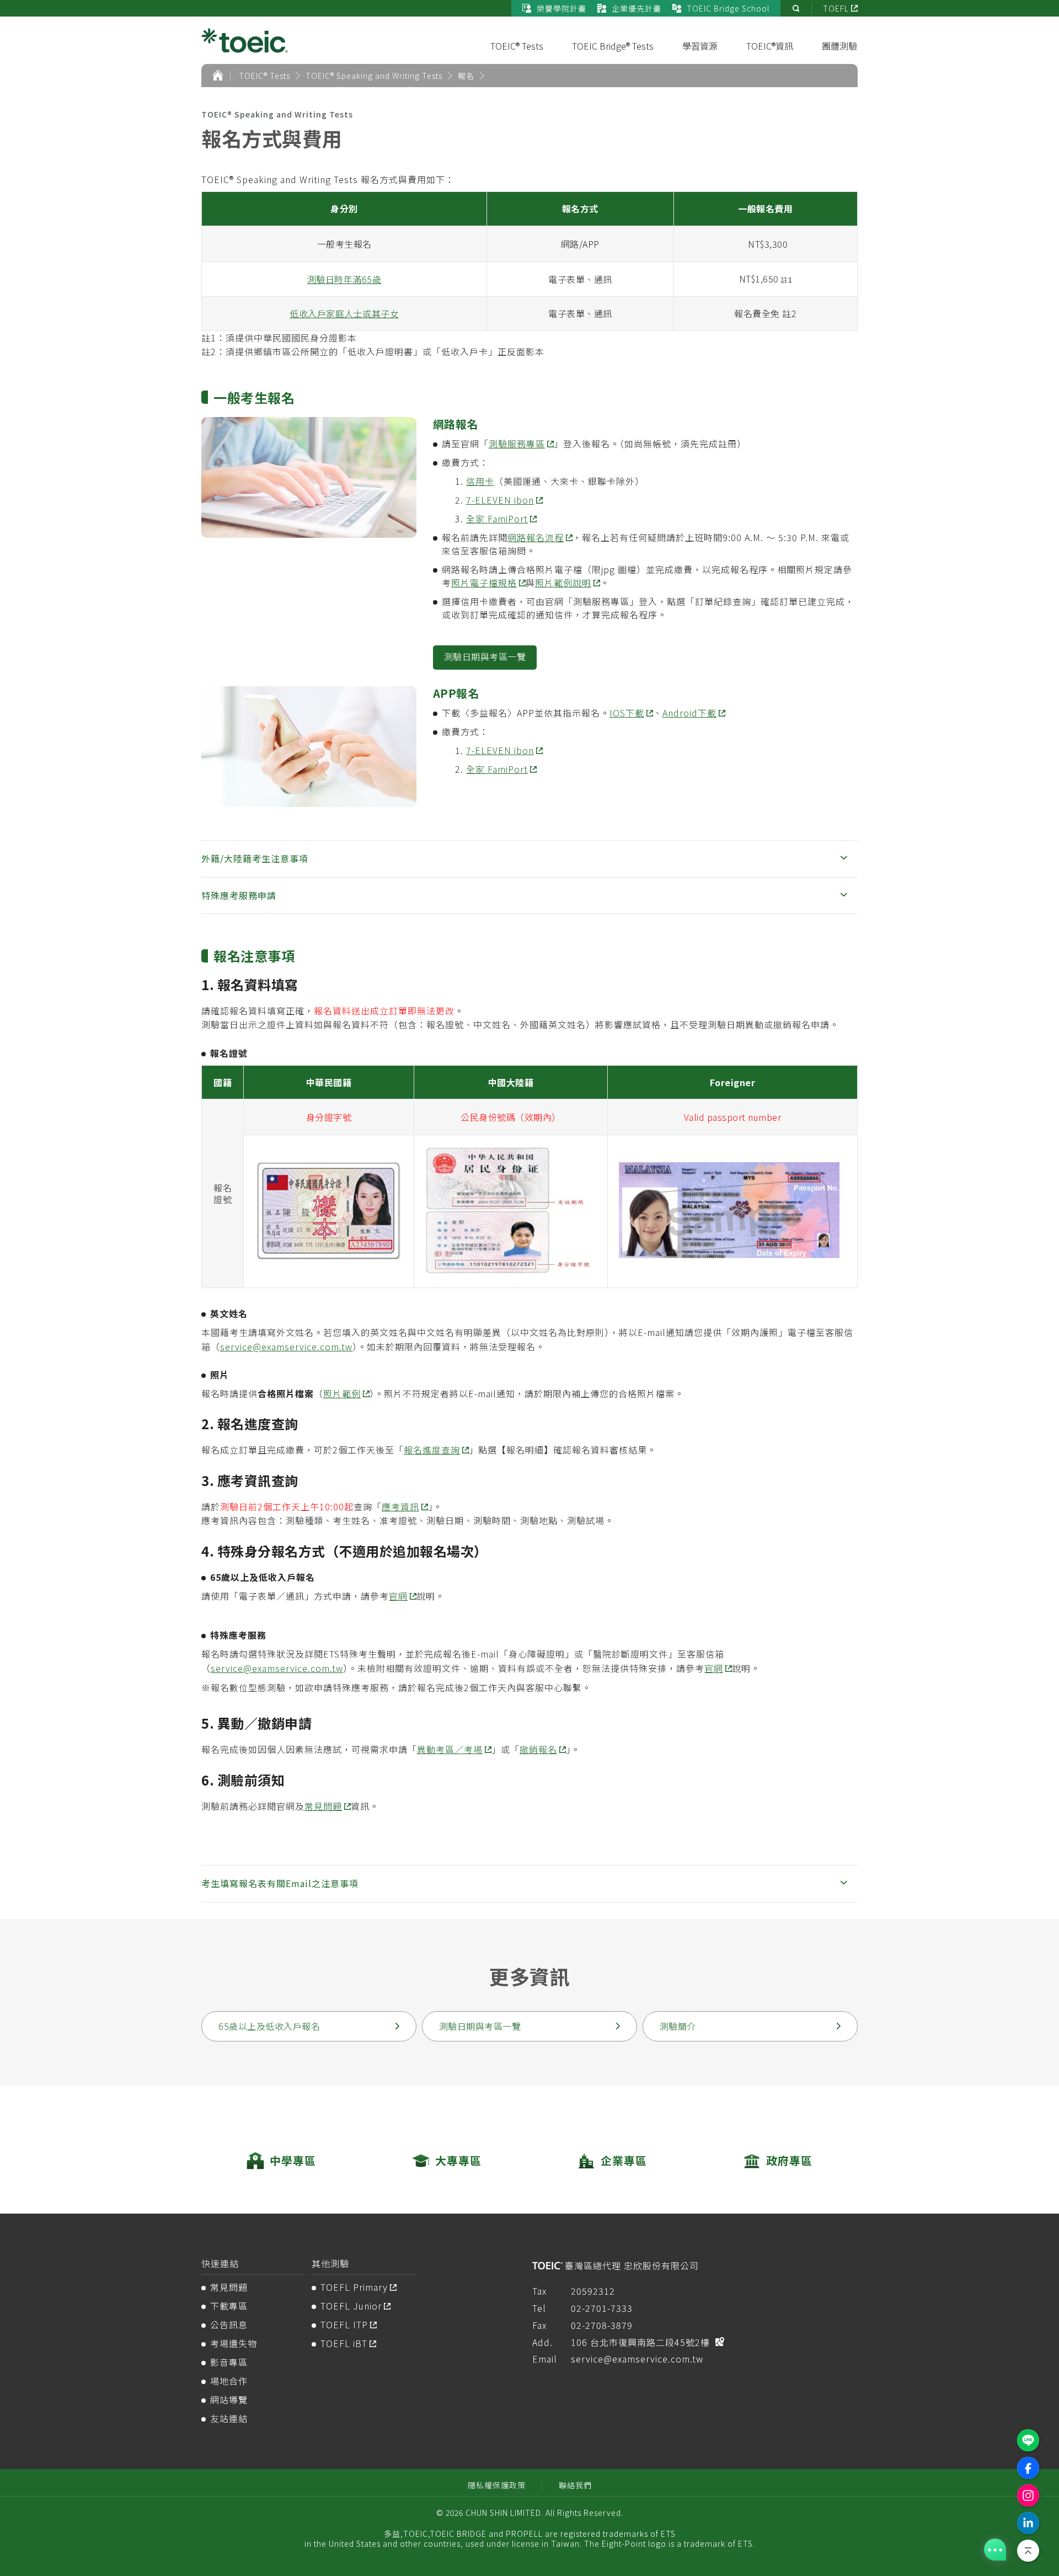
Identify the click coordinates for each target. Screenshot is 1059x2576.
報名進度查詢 (432, 1450)
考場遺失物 (234, 2343)
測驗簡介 (678, 2026)
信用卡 (480, 481)
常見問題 (323, 1806)
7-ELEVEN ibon (500, 500)
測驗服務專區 (517, 443)
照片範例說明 (563, 582)
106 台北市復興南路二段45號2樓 (640, 2342)
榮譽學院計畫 (561, 8)
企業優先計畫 (637, 8)
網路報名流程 (536, 537)
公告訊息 (229, 2324)
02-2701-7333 (602, 2308)
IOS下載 (627, 713)
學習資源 (700, 46)
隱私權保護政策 (497, 2485)
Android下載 (689, 713)
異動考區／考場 (450, 1749)
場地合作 (229, 2381)
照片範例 (342, 1393)
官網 (398, 1596)
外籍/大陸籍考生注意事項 (255, 858)
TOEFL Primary (354, 2287)
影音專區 (229, 2362)
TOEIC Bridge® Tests (613, 46)
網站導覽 (229, 2399)
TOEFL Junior (351, 2306)
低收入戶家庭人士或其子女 (344, 313)
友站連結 (229, 2418)
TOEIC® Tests (517, 46)
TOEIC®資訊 (770, 46)
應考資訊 (400, 1506)
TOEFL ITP (344, 2324)
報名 (466, 76)
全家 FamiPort (497, 519)
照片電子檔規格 (484, 582)
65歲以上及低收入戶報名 (269, 2026)
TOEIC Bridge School (728, 8)
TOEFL (836, 8)
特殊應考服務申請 (239, 895)
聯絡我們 (575, 2485)
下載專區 (229, 2306)
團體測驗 (839, 46)
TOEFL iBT (344, 2343)
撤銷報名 (538, 1749)
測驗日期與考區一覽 (485, 656)
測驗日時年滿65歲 (344, 279)
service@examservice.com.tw (286, 1346)
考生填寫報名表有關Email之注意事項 (280, 1883)
